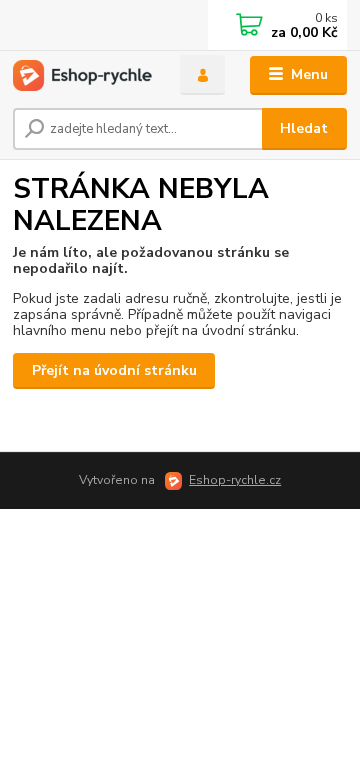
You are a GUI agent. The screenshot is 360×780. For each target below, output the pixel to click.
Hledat (304, 128)
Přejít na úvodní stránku (114, 370)
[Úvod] (82, 75)
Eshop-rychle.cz (235, 480)
